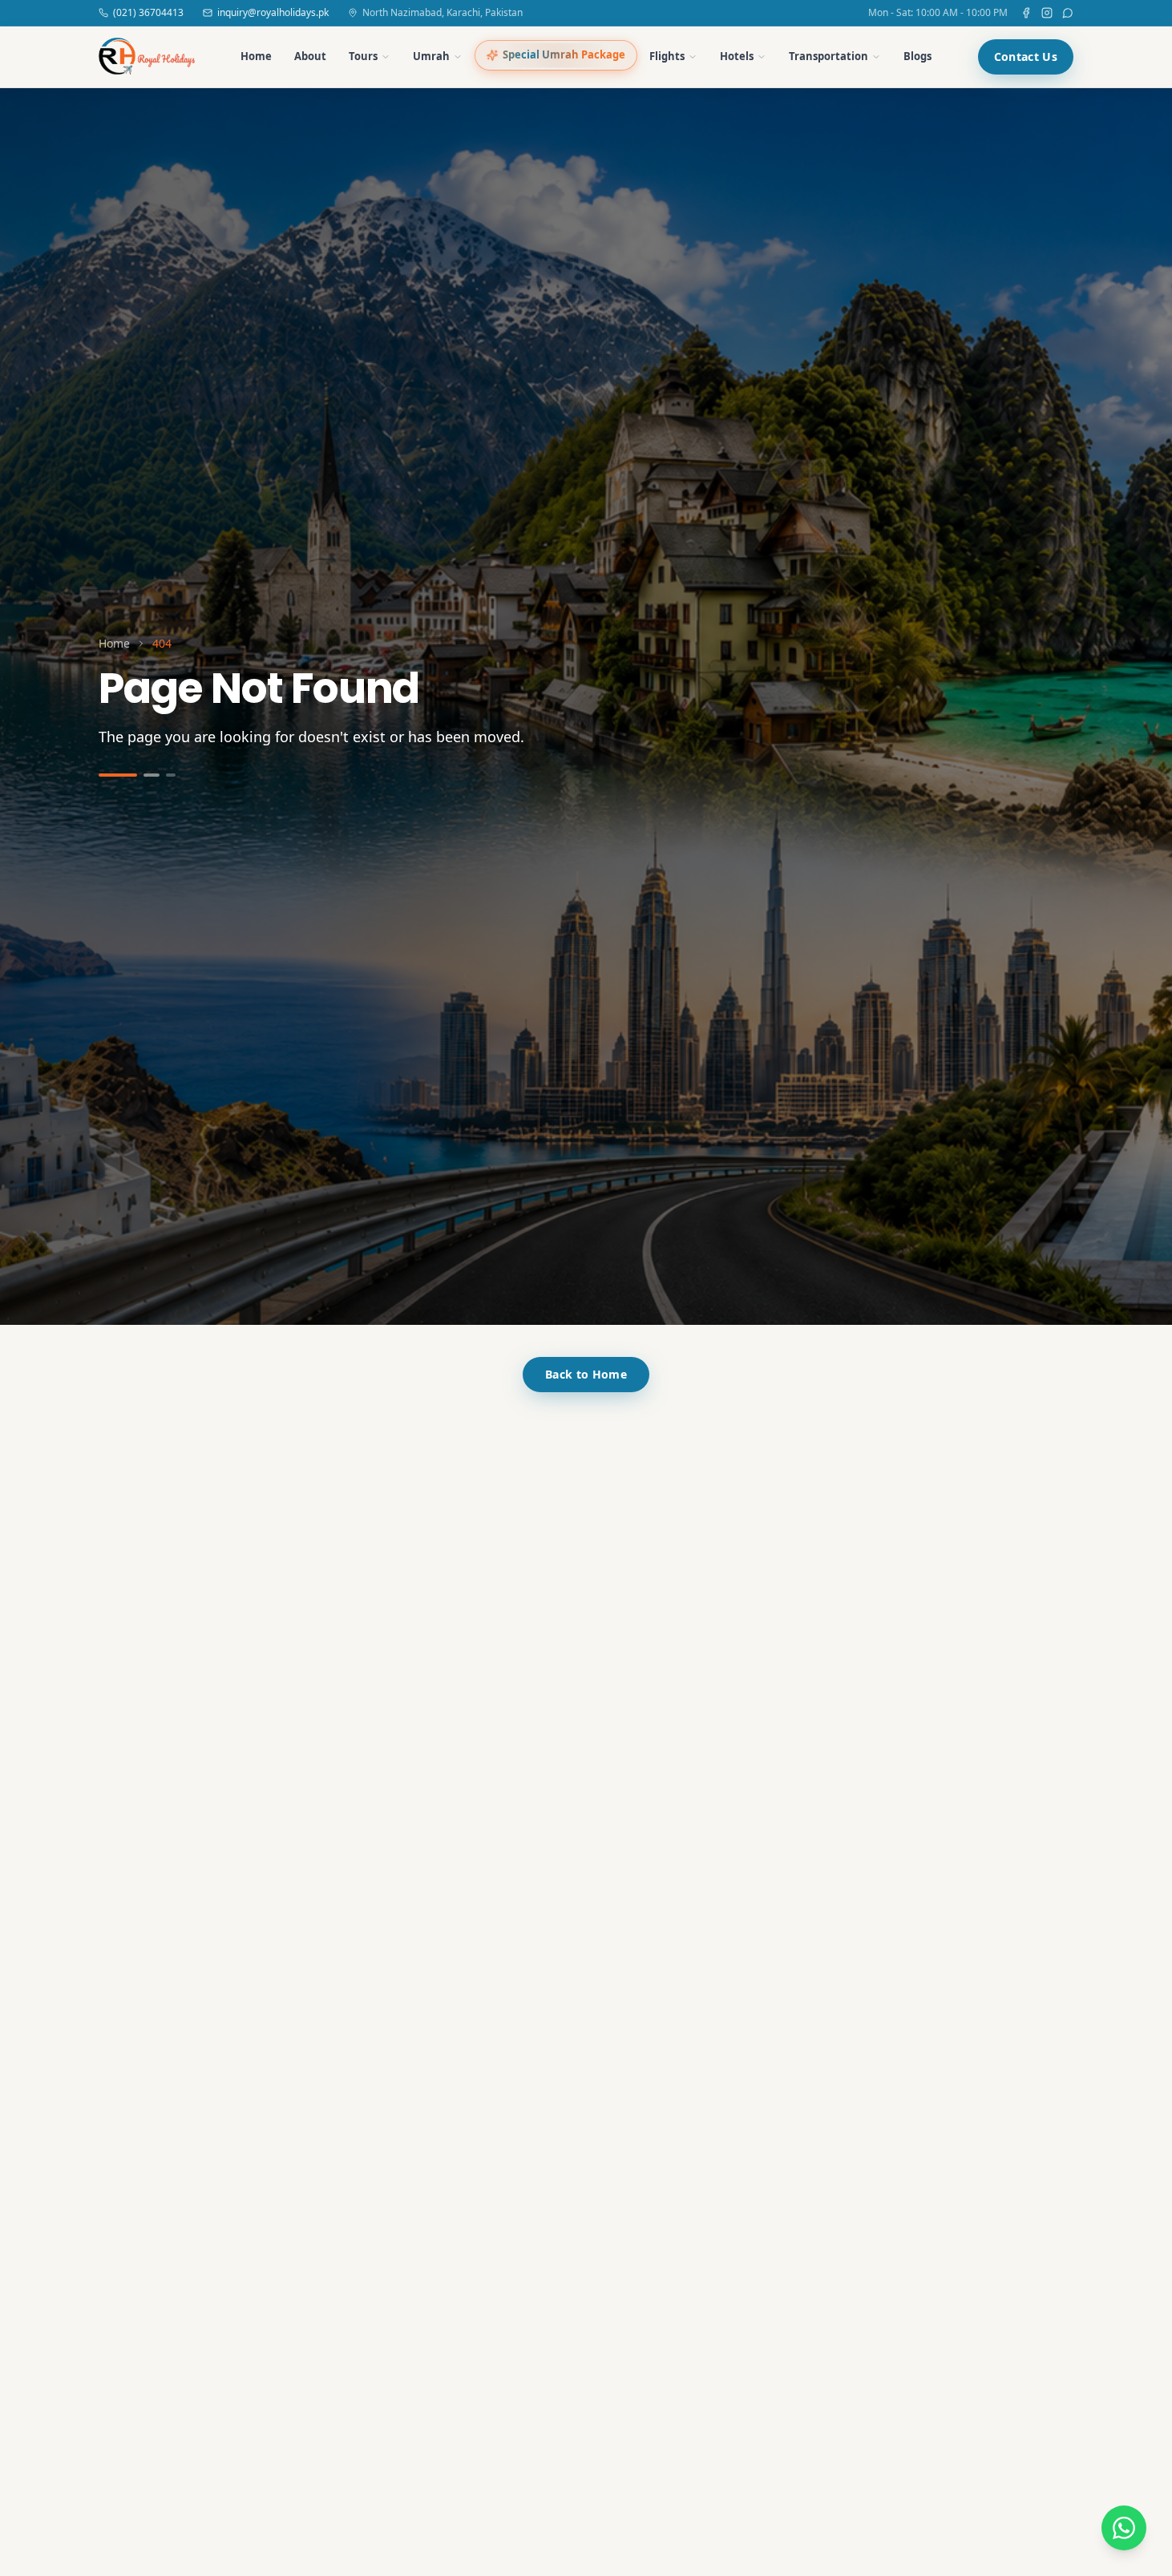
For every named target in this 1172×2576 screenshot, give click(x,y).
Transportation (828, 56)
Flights (667, 56)
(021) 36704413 (148, 13)
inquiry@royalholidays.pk (273, 13)
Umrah (431, 56)
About (310, 56)
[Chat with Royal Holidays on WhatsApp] (1124, 2528)
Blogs (917, 56)
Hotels (737, 56)
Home (256, 56)
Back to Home (586, 1374)
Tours (363, 56)
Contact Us (1026, 57)
